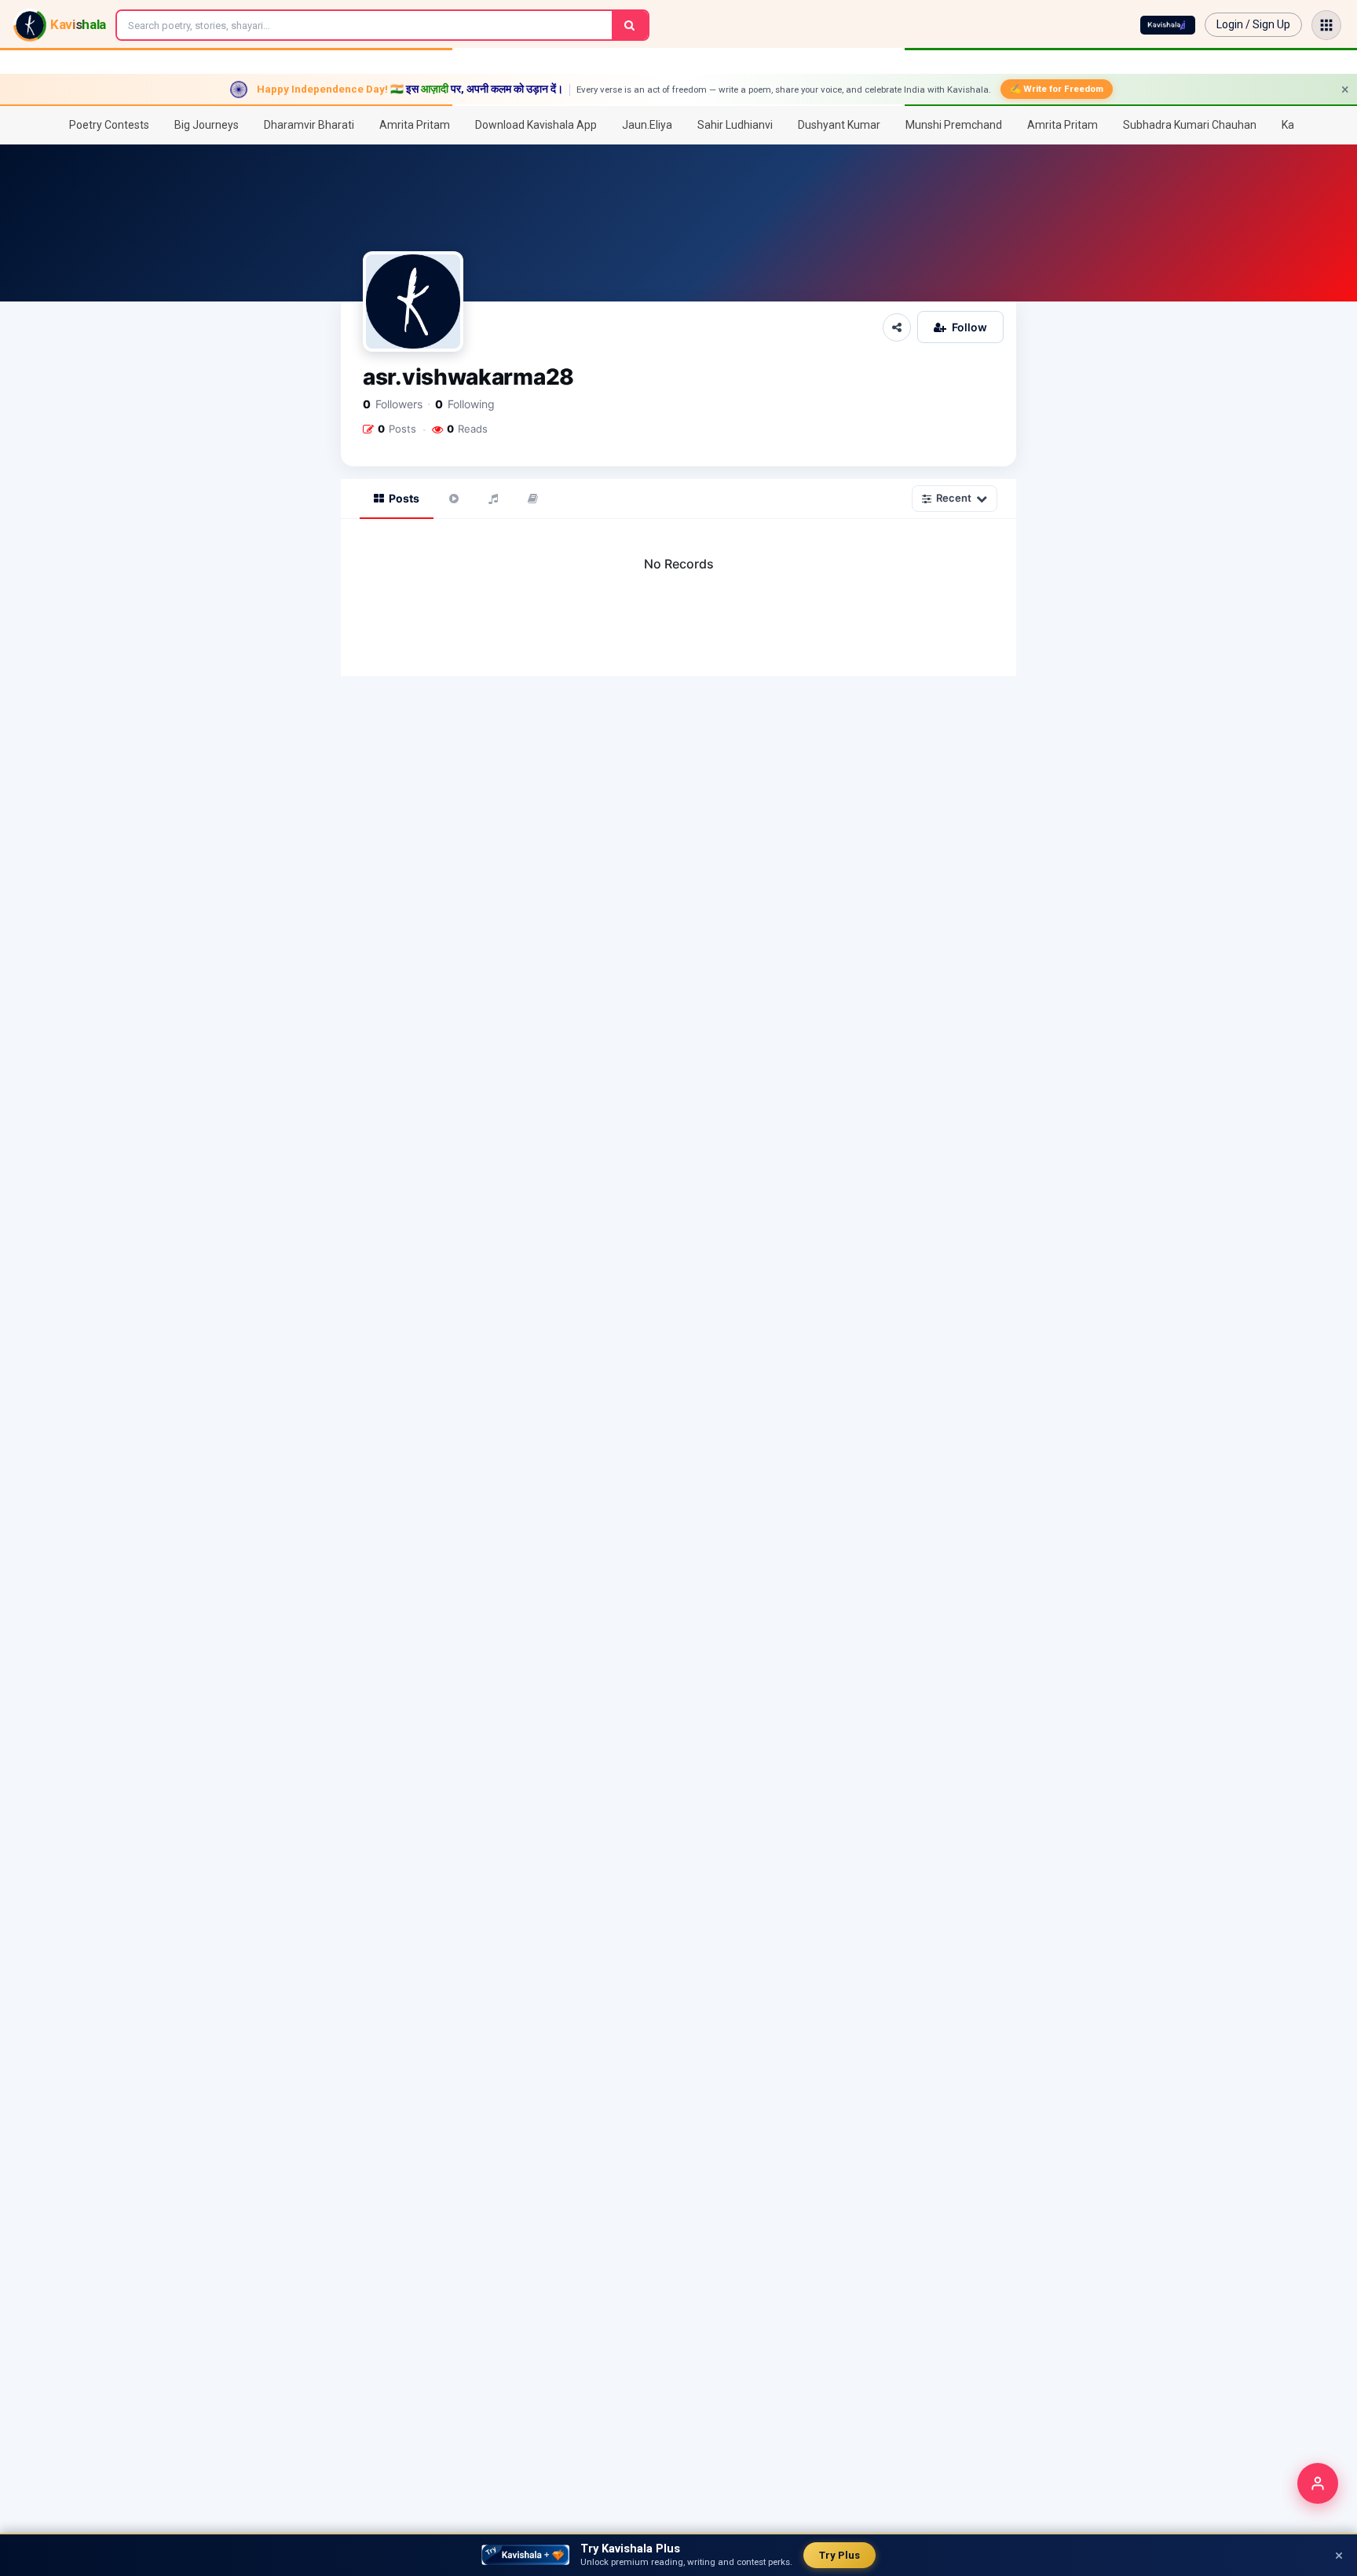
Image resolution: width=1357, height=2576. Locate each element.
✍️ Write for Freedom (1057, 89)
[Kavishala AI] (1168, 25)
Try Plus (839, 2555)
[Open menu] (1326, 25)
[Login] (1318, 2483)
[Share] (897, 327)
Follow (969, 327)
